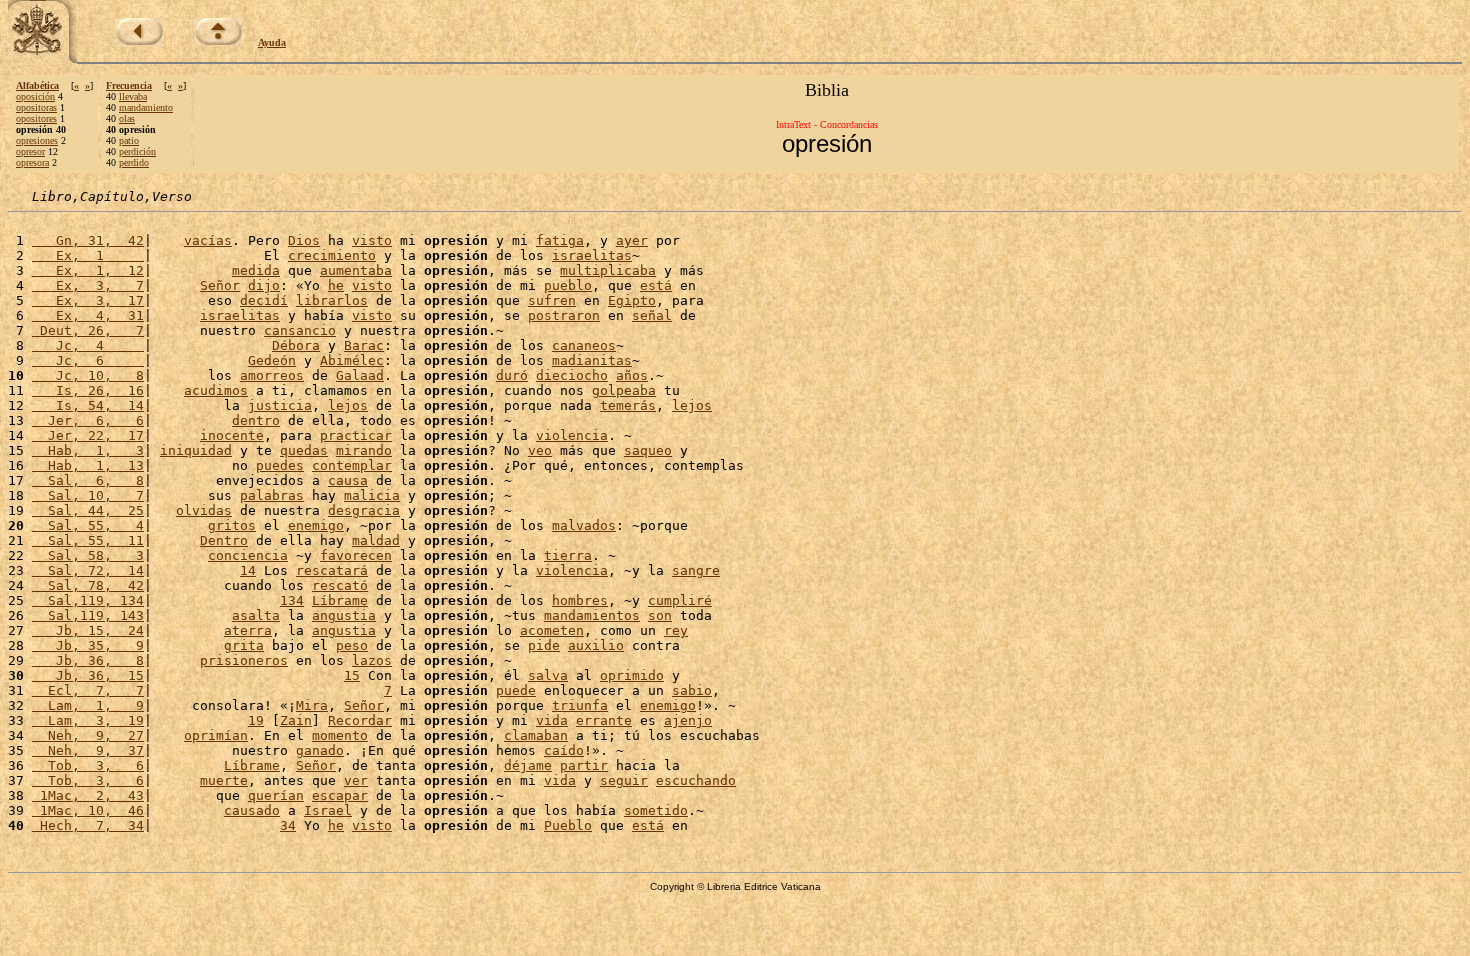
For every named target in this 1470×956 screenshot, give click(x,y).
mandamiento (146, 107)
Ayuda (272, 42)
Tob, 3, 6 (88, 765)
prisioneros (244, 660)
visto (372, 240)
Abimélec (352, 360)
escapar (340, 795)
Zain (296, 720)
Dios (304, 240)
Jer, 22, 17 (88, 435)
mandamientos (592, 615)
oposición (35, 96)
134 (292, 600)
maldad (376, 540)
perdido (134, 162)
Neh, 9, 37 (88, 750)
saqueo (648, 450)
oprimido (632, 675)
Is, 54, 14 (88, 405)
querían (276, 795)
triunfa (580, 705)
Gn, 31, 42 (88, 240)
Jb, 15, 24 (88, 630)
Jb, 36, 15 (88, 675)
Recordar (360, 720)
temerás (628, 405)
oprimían (216, 735)
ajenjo (688, 720)
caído (564, 750)
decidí (264, 300)
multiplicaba (608, 270)
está (656, 285)
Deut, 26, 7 (88, 330)
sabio (692, 690)
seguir (624, 780)
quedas (304, 450)
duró (512, 375)
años (632, 375)
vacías (208, 240)
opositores (36, 118)
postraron (564, 315)
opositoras (36, 107)
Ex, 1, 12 (88, 270)
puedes (280, 465)
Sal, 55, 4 (88, 525)
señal (652, 315)
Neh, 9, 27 (88, 735)
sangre (696, 570)
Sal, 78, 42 (88, 585)
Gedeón (272, 360)
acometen (552, 630)
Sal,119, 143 (88, 615)
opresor (30, 151)
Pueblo (568, 825)
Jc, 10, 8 (88, 375)
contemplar (352, 465)
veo (540, 450)
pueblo (568, 285)
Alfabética (37, 85)
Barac (364, 345)
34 (288, 825)
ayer (632, 240)
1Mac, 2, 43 (88, 795)
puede (516, 690)
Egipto (632, 300)
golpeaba (624, 390)
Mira (312, 705)
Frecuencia (129, 85)
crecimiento (332, 255)
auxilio (596, 645)
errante (604, 720)
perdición (137, 151)
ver (356, 780)
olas (127, 118)
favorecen (356, 555)
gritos (232, 525)
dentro (256, 420)
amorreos (272, 375)
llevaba (133, 96)
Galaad (360, 375)
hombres (580, 600)
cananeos (584, 345)
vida (552, 720)
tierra (568, 555)
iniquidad (196, 450)
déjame (528, 765)
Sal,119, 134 (88, 600)
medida (256, 270)
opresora (32, 162)
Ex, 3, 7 (88, 285)
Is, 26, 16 (88, 390)
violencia (572, 435)
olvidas (204, 510)
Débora (296, 345)
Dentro (224, 540)
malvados (584, 525)
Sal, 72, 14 (88, 570)
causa (348, 480)
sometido (656, 810)
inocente (232, 435)
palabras (272, 495)
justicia (280, 405)
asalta (256, 615)
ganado (320, 750)
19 (256, 720)
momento (340, 735)
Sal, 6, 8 (88, 480)
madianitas (592, 360)
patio (129, 140)
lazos (372, 660)
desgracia (364, 510)
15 (352, 675)
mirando (364, 450)
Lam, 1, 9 (88, 705)
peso (352, 645)
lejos (348, 405)
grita (244, 645)
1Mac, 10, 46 (88, 810)
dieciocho (572, 375)
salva (548, 675)
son (660, 615)
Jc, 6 (88, 360)
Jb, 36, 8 (88, 660)
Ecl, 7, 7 (88, 690)
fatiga (560, 240)
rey (676, 630)
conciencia (248, 555)
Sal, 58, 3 (88, 555)
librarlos (332, 300)
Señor (220, 285)
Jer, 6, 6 (88, 420)
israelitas (592, 255)
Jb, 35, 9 (88, 645)
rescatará (332, 570)
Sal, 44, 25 (88, 510)
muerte (224, 780)
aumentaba (356, 270)
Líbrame (340, 600)
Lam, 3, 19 (88, 720)
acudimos (216, 390)
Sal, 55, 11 (88, 540)
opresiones (37, 140)
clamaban (536, 735)
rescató (340, 585)
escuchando (696, 780)
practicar (356, 435)
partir (584, 765)
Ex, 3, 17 (88, 300)
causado (252, 810)
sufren (552, 300)
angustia (344, 615)
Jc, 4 (88, 345)
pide (544, 645)
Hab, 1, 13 (88, 465)
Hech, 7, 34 (88, 825)
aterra (248, 630)
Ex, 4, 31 (88, 315)
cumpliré (680, 600)
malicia (372, 495)
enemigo (316, 525)
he (336, 285)
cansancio (300, 330)
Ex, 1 (88, 255)
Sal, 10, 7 (88, 495)
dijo (264, 285)
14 (248, 570)
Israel (328, 810)
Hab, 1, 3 (88, 450)
